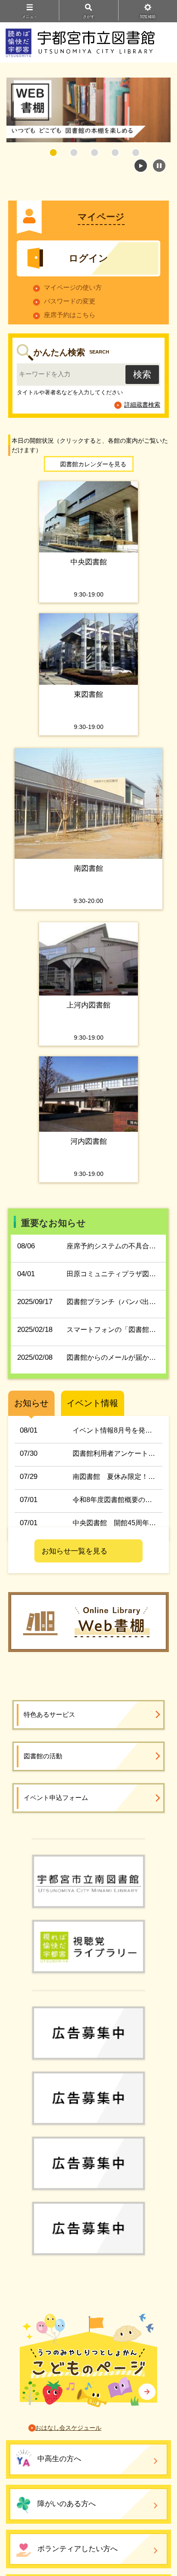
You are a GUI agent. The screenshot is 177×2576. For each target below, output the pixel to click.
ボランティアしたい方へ (78, 2549)
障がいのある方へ (67, 2504)
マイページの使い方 (73, 287)
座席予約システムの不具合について (122, 1246)
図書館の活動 (43, 1756)
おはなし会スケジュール (68, 2428)
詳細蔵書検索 (142, 405)
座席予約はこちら (70, 315)
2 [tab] (74, 153)
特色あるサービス (49, 1714)
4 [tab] (115, 153)
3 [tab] (95, 153)
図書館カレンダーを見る (93, 464)
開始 (141, 166)
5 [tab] (136, 153)
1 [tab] (53, 153)
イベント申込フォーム (56, 1798)
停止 (159, 166)
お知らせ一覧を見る (75, 1551)
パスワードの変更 (70, 301)
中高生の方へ (59, 2459)
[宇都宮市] (88, 1838)
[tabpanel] (88, 110)
